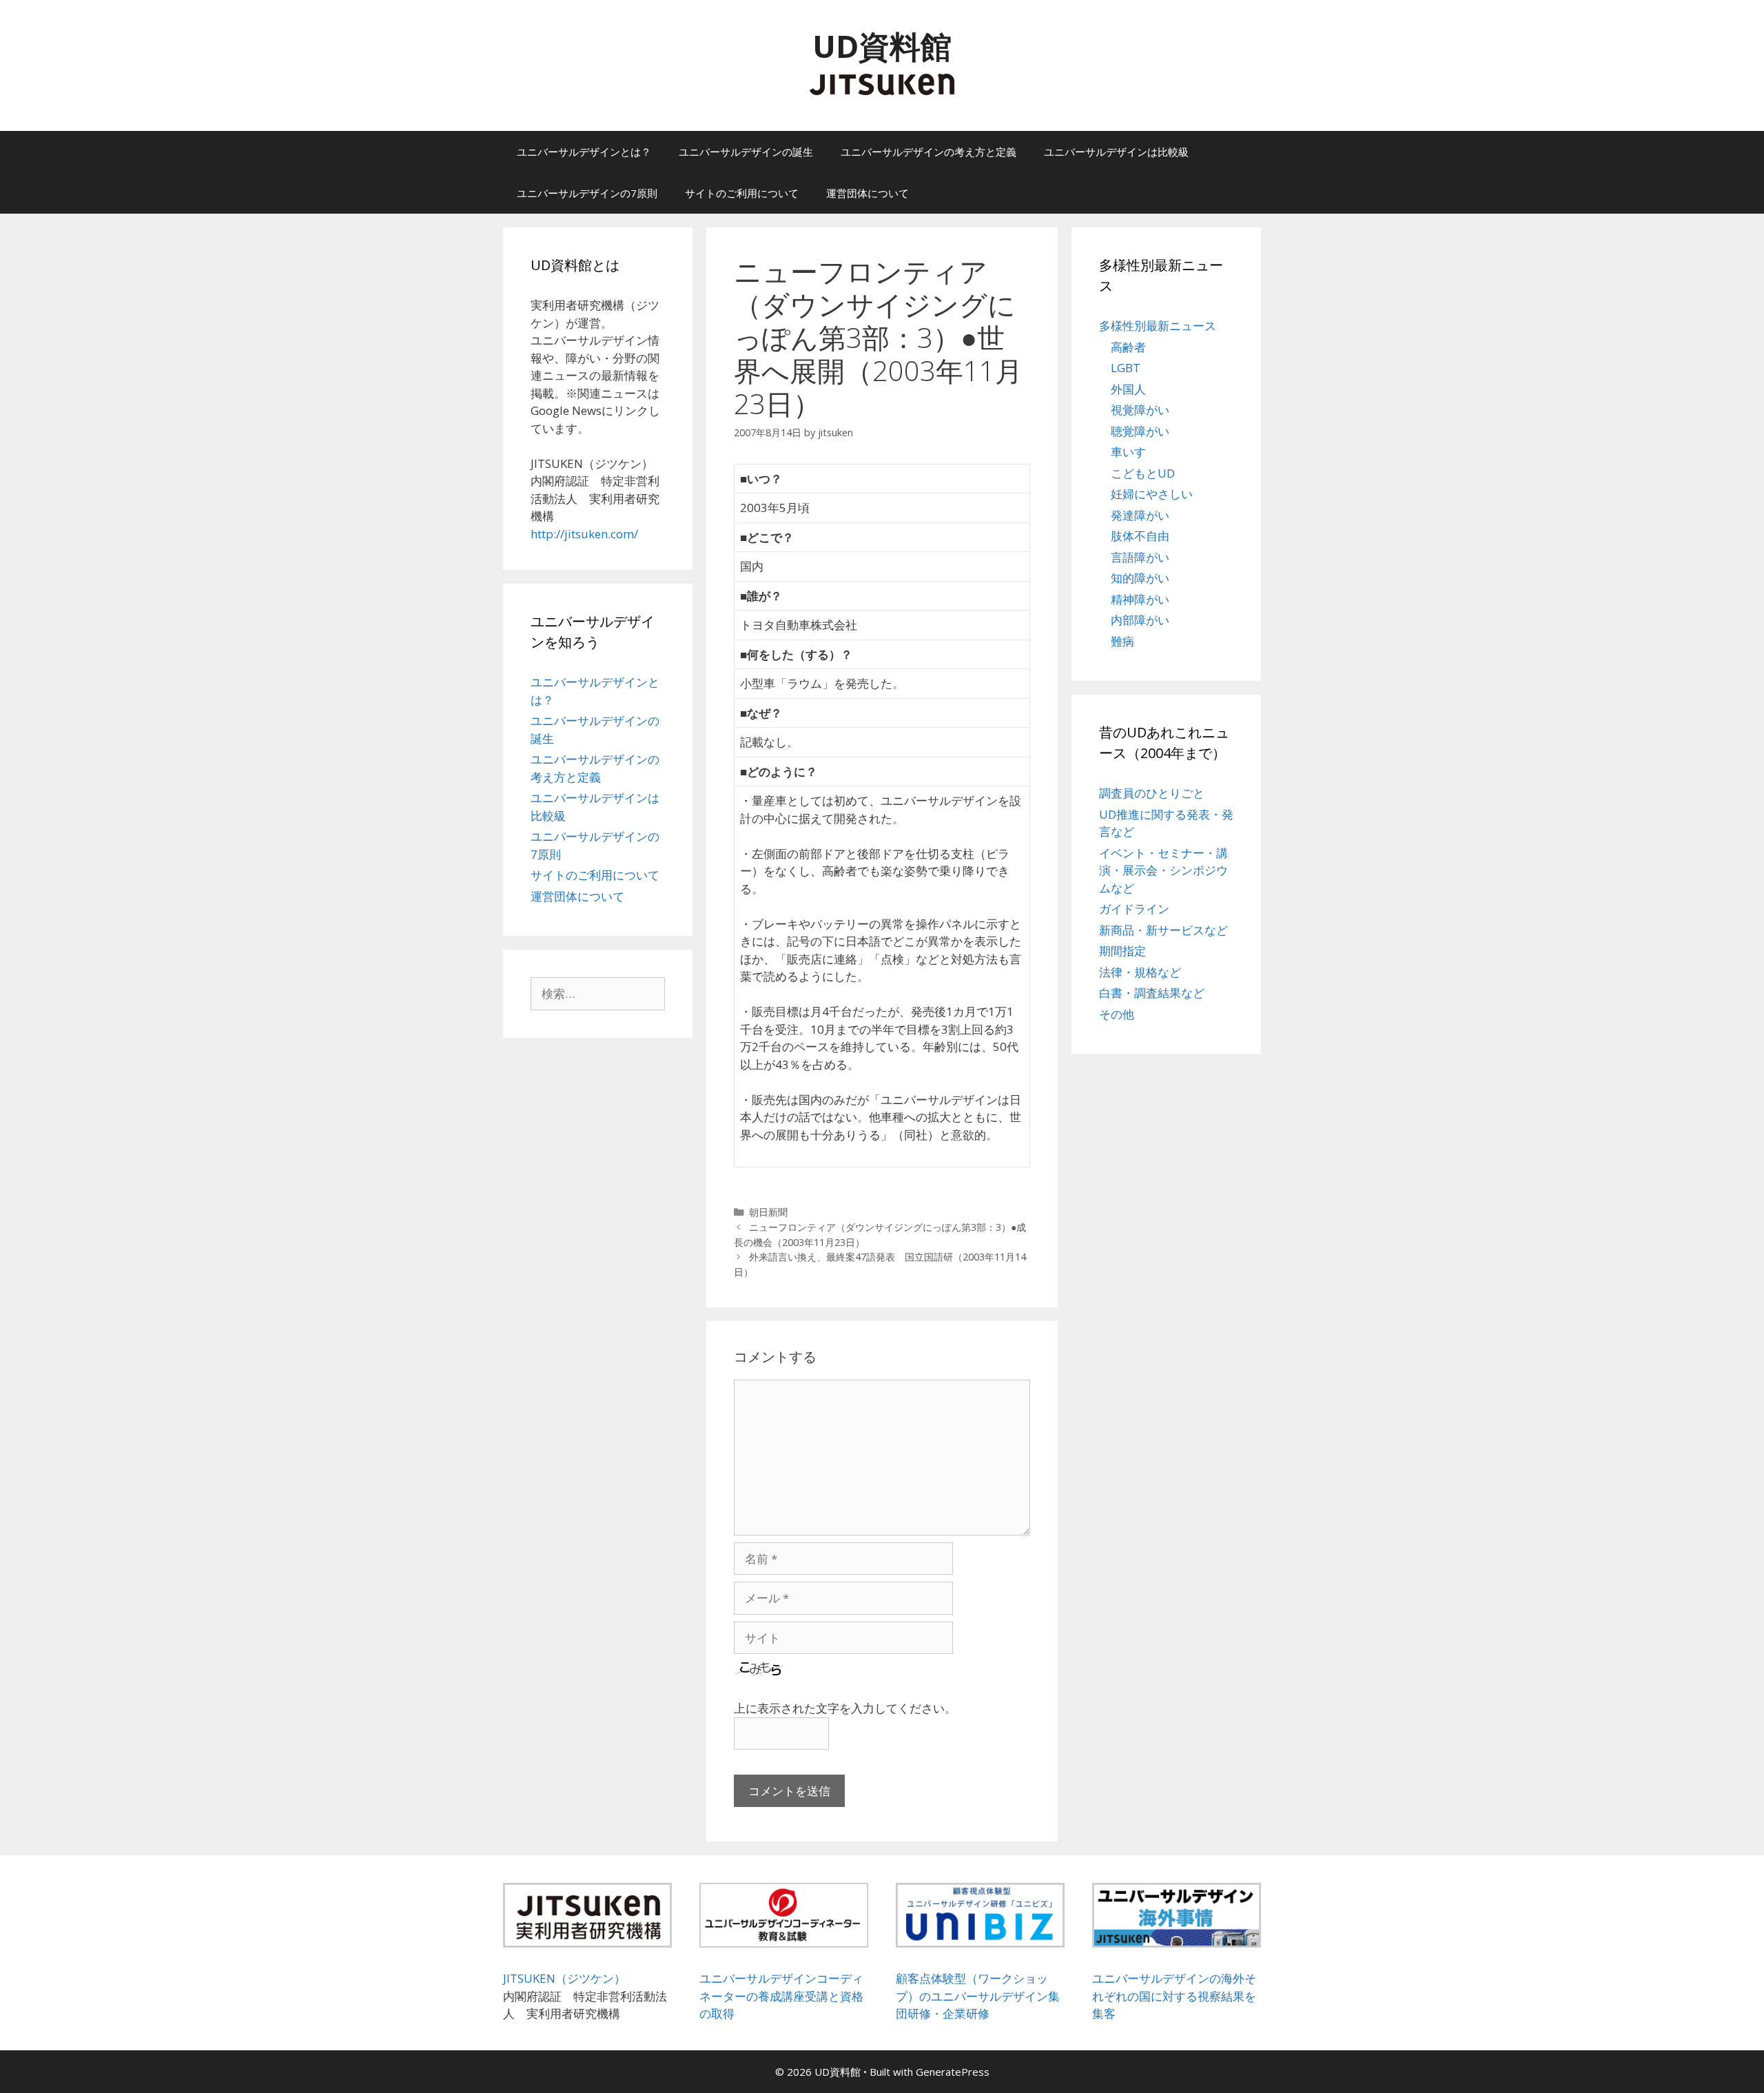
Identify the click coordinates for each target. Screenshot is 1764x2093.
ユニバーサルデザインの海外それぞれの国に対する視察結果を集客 (1174, 1996)
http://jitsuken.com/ (584, 534)
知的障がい (1140, 578)
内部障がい (1140, 620)
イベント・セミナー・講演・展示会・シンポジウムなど (1163, 870)
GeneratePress (953, 2072)
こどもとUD (1143, 473)
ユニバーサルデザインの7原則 (587, 193)
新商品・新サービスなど (1163, 930)
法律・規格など (1140, 972)
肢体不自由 (1140, 536)
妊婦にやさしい (1152, 494)
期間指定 (1122, 951)
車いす (1128, 452)
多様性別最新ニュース (1158, 326)
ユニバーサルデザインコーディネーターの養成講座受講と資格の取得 (781, 1996)
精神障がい (1140, 599)
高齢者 (1128, 347)
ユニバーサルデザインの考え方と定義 (929, 152)
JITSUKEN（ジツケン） (564, 1978)
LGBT (1126, 368)
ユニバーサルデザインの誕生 (746, 152)
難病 (1122, 641)
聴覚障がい (1140, 431)
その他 (1117, 1014)
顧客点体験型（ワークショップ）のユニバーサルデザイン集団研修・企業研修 (978, 1996)
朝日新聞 (768, 1212)
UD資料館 (882, 46)
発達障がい (1140, 515)
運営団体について (868, 193)
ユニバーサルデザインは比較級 (1116, 152)
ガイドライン (1134, 909)
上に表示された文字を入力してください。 (845, 1708)
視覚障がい (1140, 410)
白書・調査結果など (1152, 993)
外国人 (1128, 389)
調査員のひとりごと (1152, 793)
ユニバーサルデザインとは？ (584, 152)
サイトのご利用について (742, 193)
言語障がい (1140, 557)
